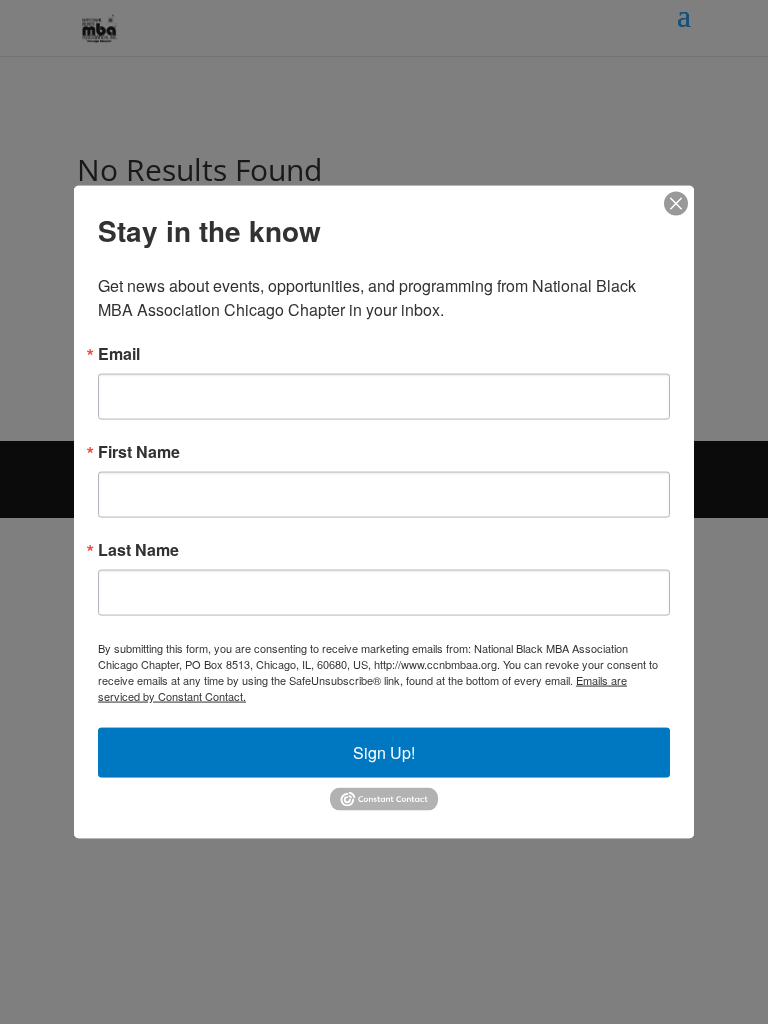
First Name (139, 452)
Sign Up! (384, 752)
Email (119, 354)
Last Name (138, 550)
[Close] (676, 204)
